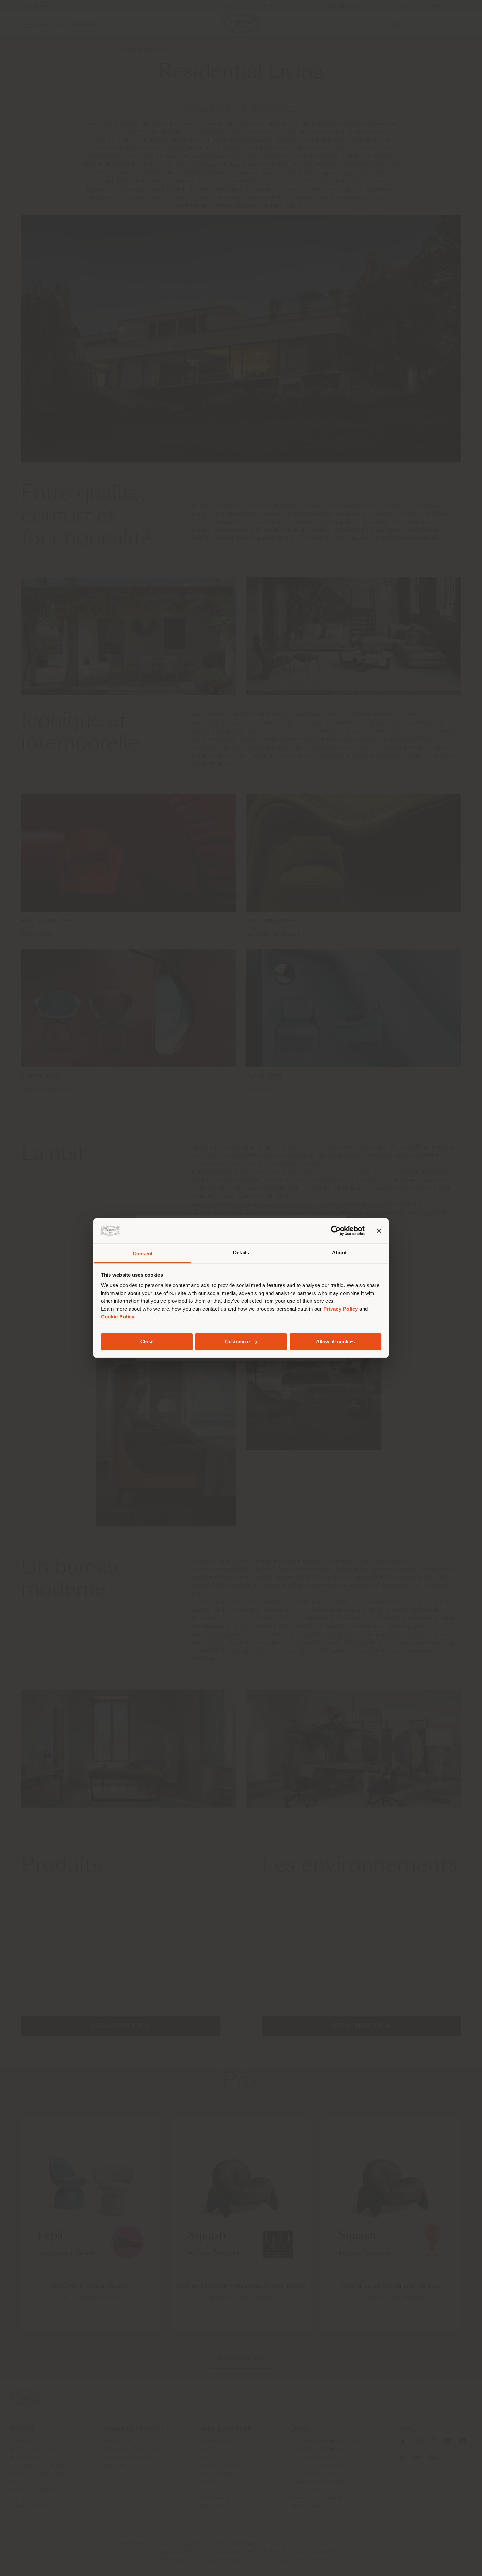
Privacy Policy (341, 1309)
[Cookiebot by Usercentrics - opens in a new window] (336, 1231)
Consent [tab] (143, 1253)
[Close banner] (379, 1231)
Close (147, 1342)
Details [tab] (241, 1252)
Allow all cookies (335, 1342)
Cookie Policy (118, 1317)
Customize (237, 1342)
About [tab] (339, 1252)
